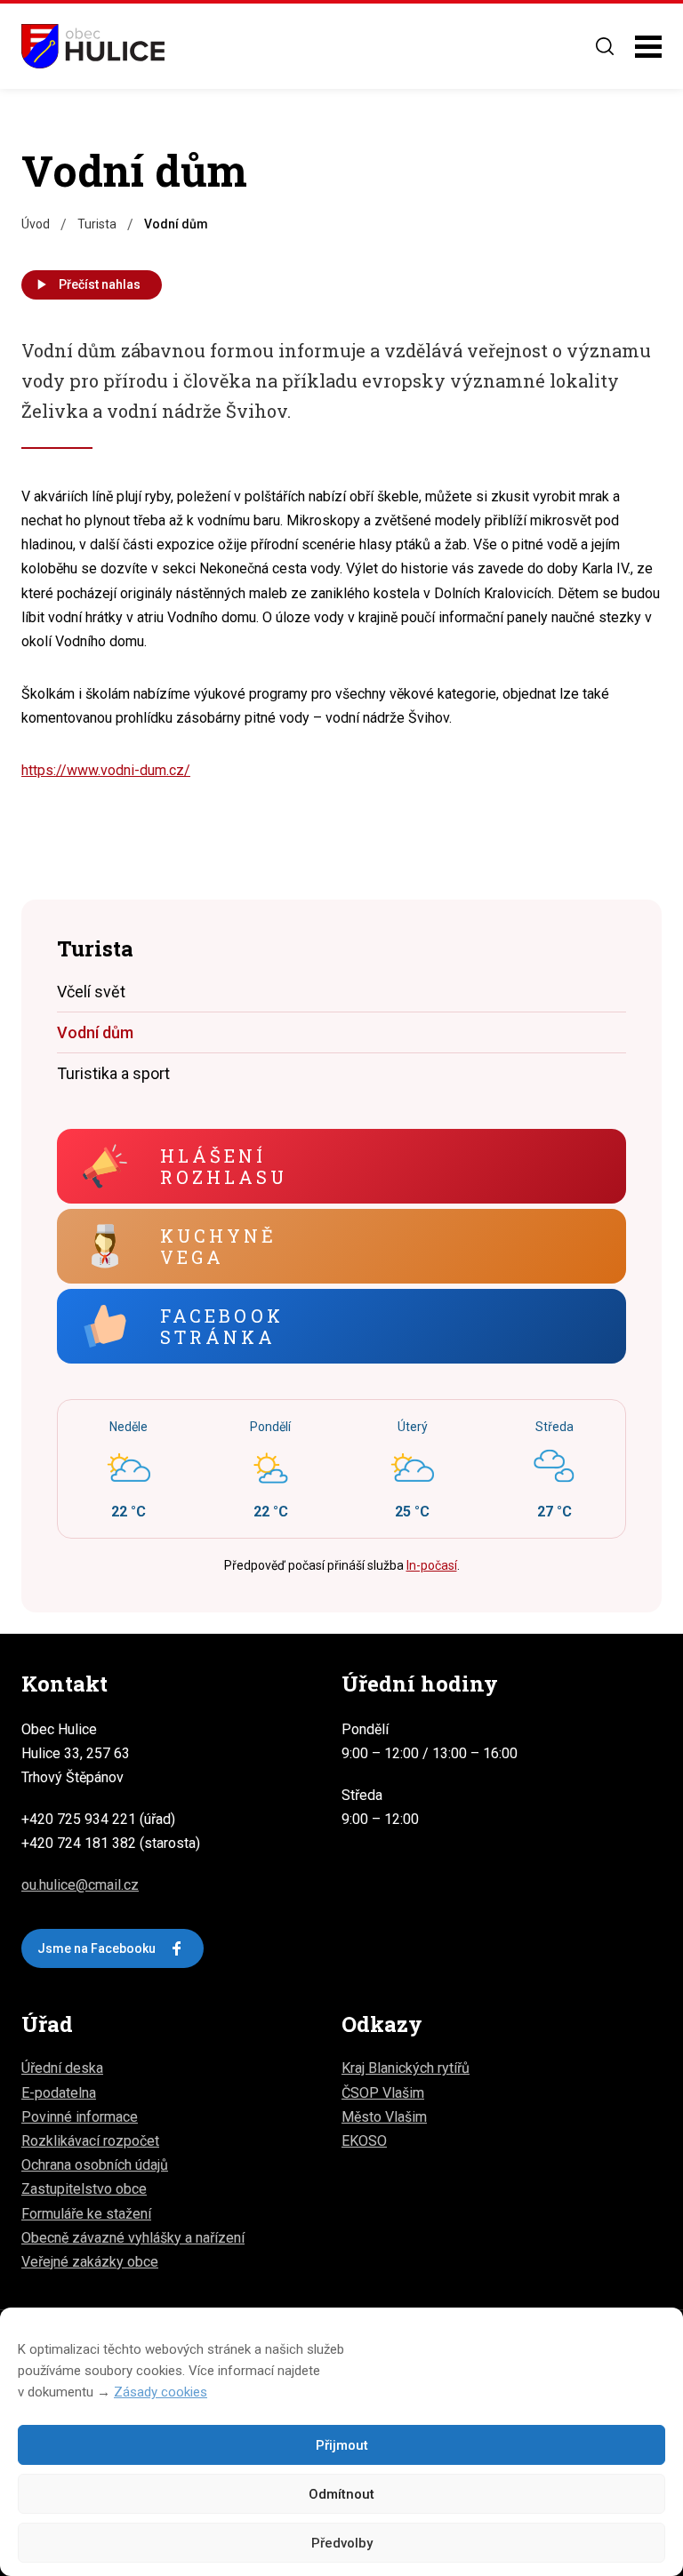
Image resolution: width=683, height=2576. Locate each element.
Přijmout (342, 2445)
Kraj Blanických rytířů (406, 2068)
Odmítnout (341, 2494)
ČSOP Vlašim (383, 2093)
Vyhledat (605, 46)
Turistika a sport (113, 1073)
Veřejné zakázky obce (90, 2262)
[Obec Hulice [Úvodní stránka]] (93, 46)
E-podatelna (59, 2093)
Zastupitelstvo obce (84, 2189)
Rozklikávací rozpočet (90, 2141)
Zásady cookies (161, 2392)
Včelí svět (91, 992)
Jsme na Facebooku (96, 1948)
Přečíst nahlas (100, 284)
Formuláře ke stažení (86, 2214)
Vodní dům (95, 1032)
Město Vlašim (384, 2117)
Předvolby (342, 2543)
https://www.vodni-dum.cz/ (106, 770)
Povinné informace (80, 2117)
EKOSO (364, 2141)
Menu (648, 47)
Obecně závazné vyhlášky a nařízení (133, 2238)
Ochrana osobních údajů (95, 2165)
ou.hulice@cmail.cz (80, 1885)
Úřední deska (62, 2068)
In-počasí (432, 1565)
